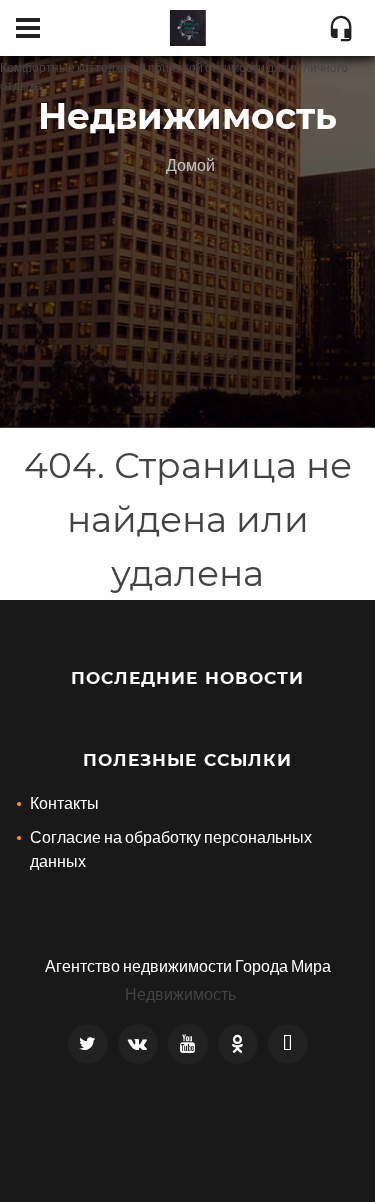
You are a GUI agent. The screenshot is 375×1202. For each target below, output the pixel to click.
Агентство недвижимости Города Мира (188, 965)
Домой (190, 164)
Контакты (64, 802)
